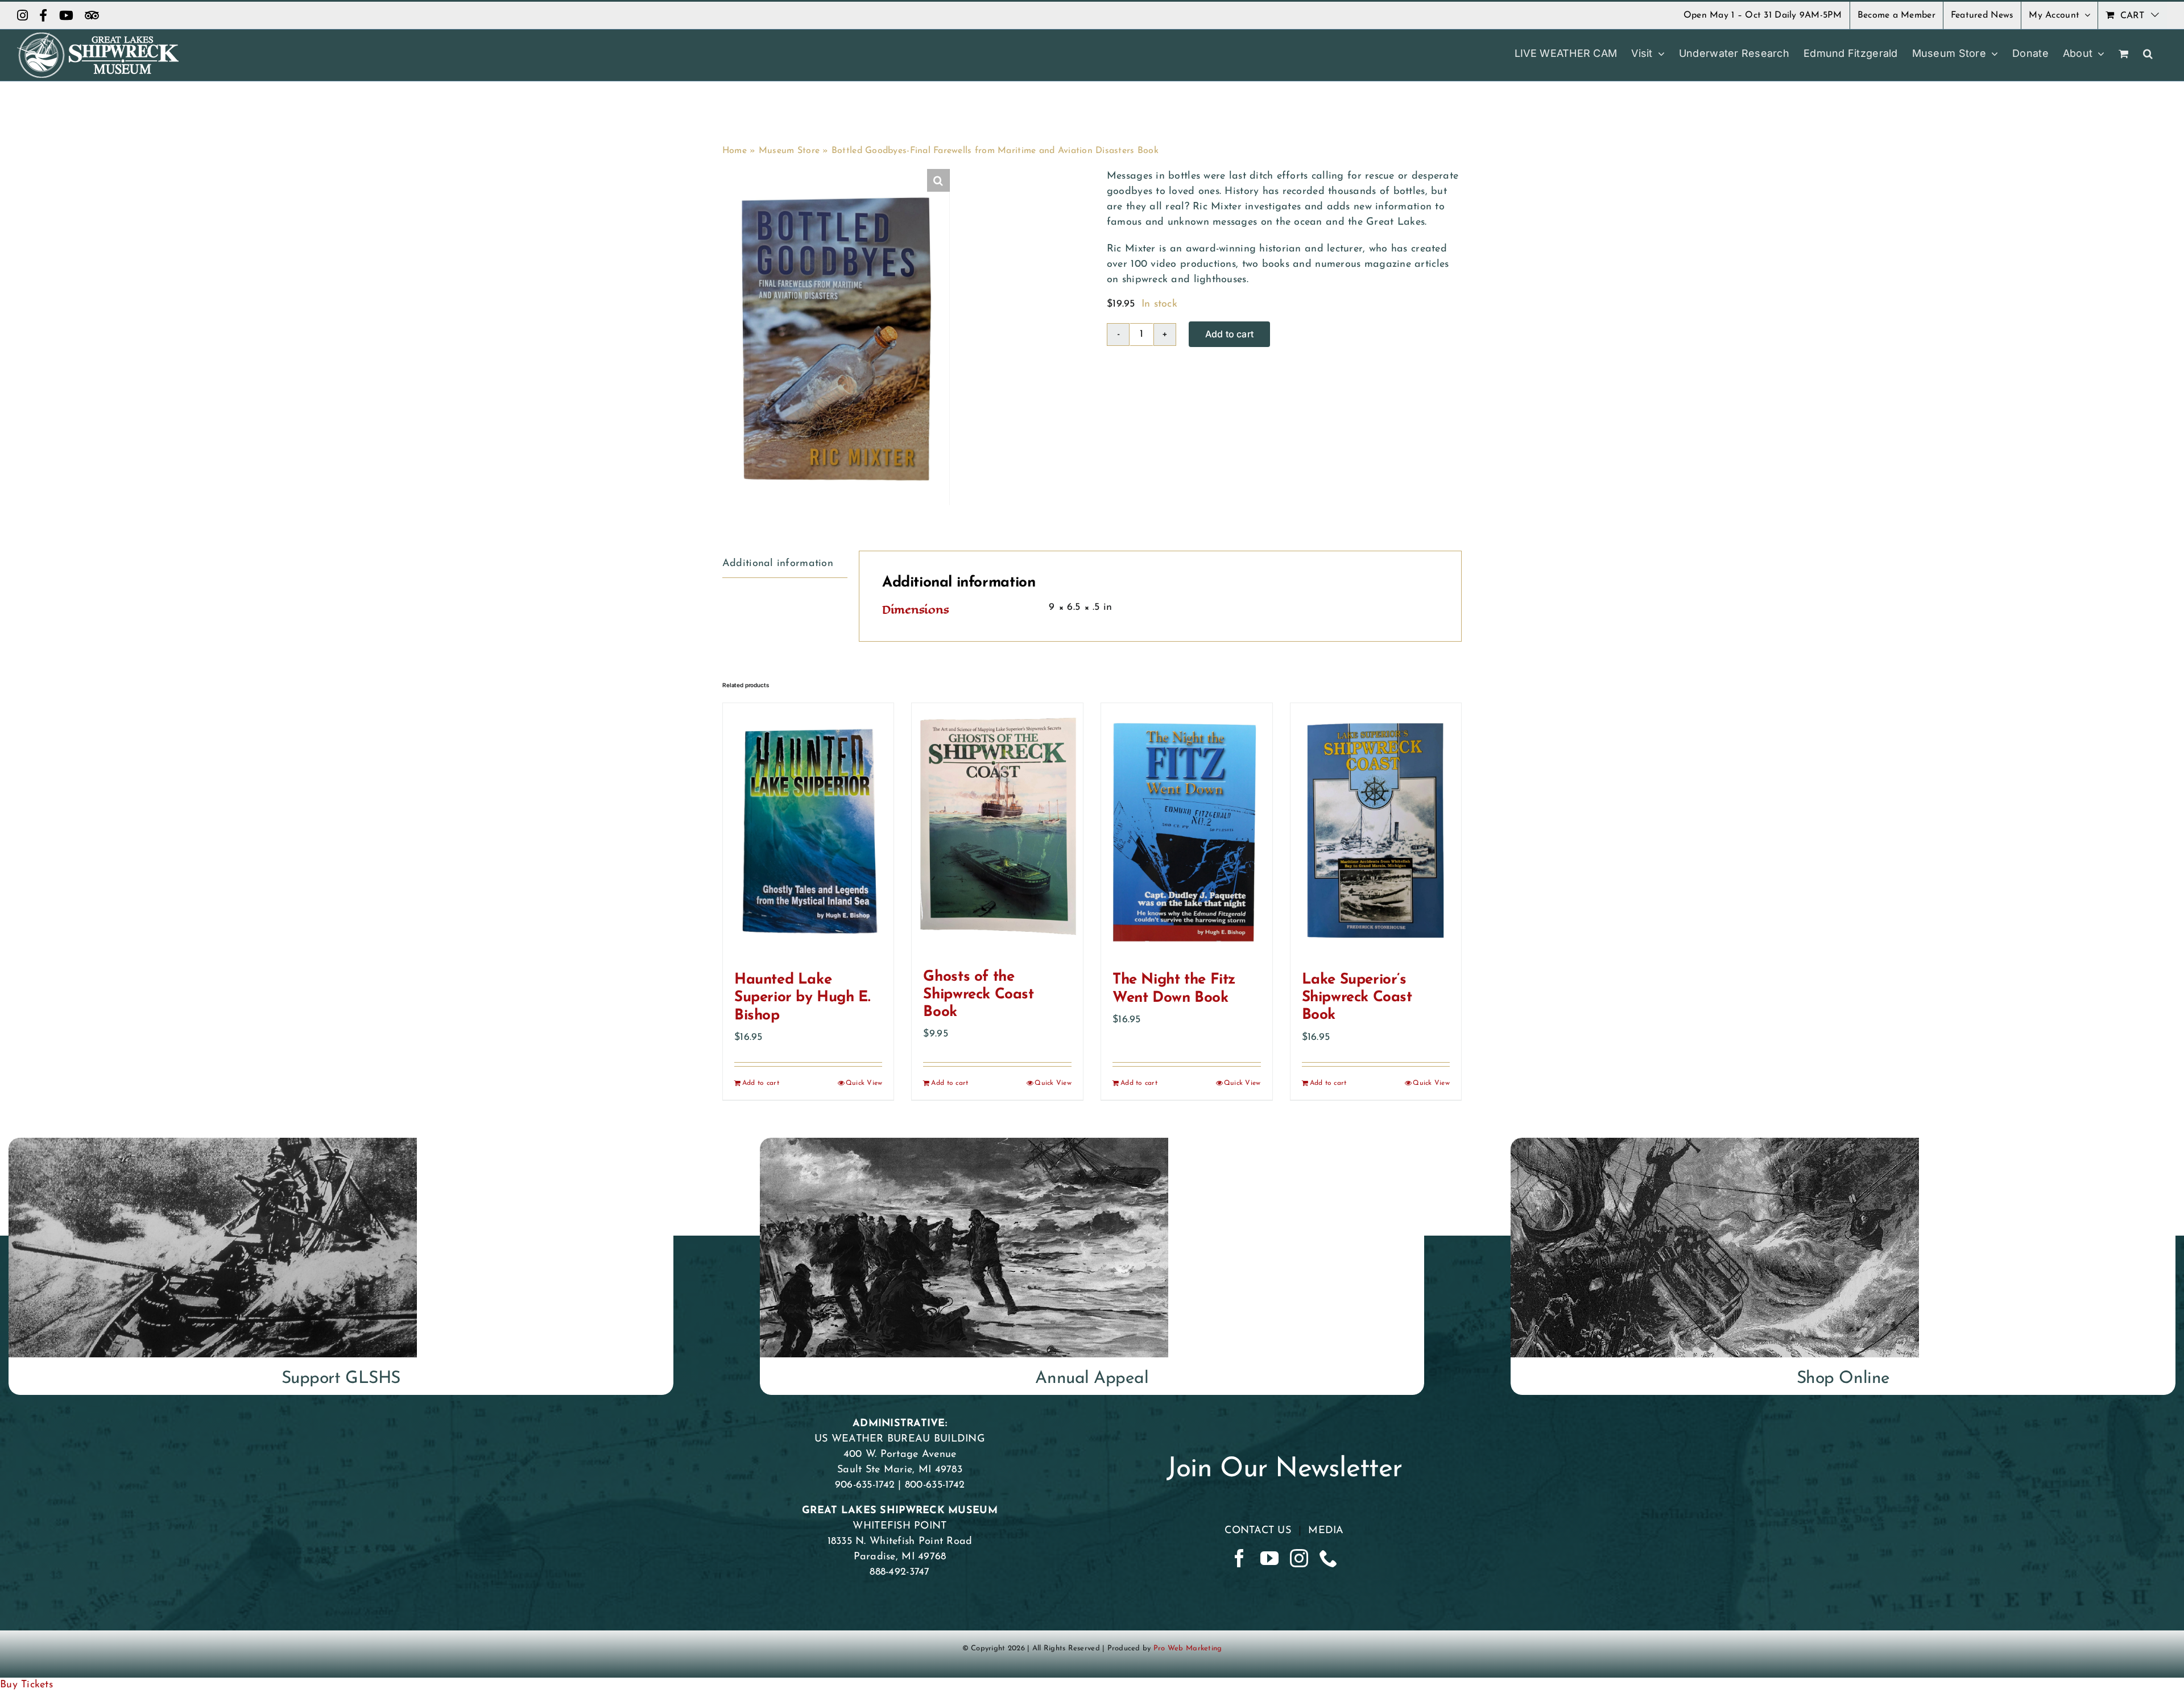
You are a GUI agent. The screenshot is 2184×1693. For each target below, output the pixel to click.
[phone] (1329, 1558)
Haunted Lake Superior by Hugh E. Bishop (802, 998)
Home (735, 151)
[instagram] (1299, 1558)
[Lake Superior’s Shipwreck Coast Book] (1376, 831)
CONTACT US (1258, 1531)
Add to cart (1230, 334)
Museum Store (789, 151)
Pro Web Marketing (1188, 1648)
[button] (2148, 53)
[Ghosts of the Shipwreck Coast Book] (997, 830)
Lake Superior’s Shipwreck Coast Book (1357, 998)
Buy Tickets (26, 1685)
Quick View (864, 1083)
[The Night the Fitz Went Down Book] (1187, 831)
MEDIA (1326, 1531)
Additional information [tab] (778, 564)
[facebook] (1239, 1558)
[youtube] (1269, 1558)
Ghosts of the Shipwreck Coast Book (978, 995)
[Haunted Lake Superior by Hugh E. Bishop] (808, 831)
